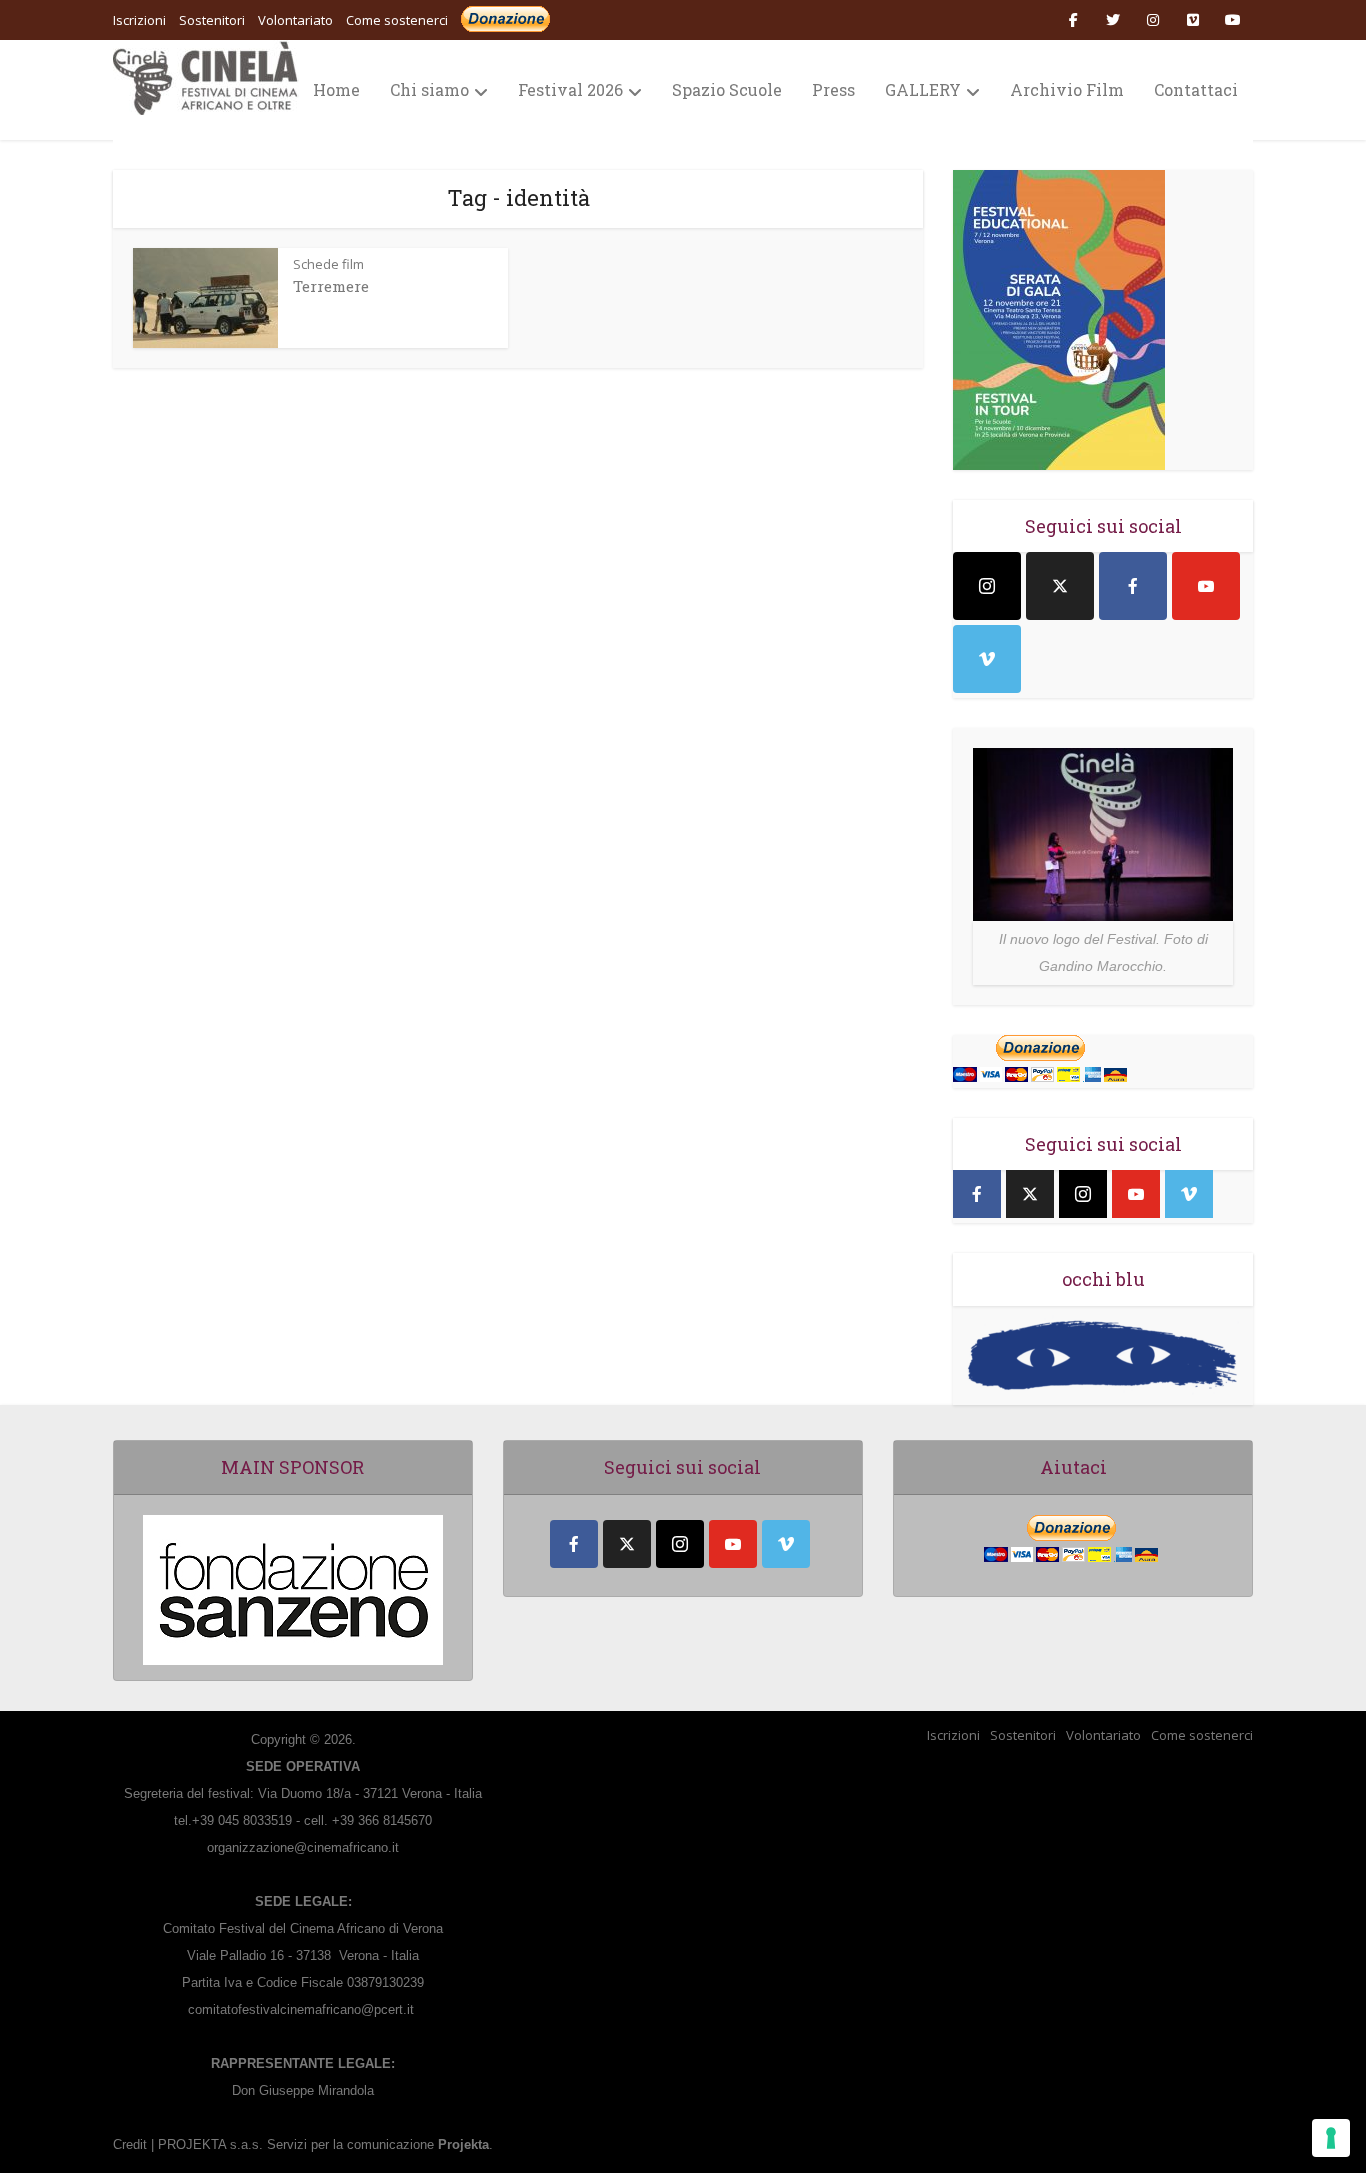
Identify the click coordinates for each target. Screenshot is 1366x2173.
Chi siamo (429, 89)
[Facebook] (1133, 586)
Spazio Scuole (727, 89)
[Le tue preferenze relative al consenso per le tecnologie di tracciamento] (1331, 2138)
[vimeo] (987, 659)
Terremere (331, 286)
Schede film (328, 264)
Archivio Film (1067, 89)
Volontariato (1103, 1735)
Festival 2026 (570, 89)
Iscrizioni (953, 1735)
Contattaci (1196, 89)
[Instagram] (987, 586)
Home (336, 89)
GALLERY (923, 89)
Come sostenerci (397, 20)
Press (833, 89)
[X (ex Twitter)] (1060, 586)
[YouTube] (1206, 586)
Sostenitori (1023, 1735)
